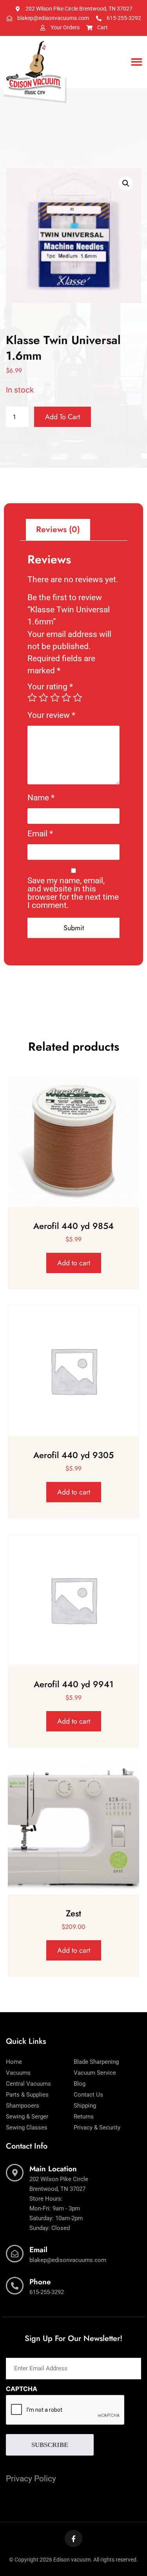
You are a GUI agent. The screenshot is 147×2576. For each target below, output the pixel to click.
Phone (40, 2282)
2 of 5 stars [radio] (44, 698)
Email (40, 834)
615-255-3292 (47, 2292)
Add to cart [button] (74, 1263)
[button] (137, 62)
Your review (51, 715)
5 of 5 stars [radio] (78, 698)
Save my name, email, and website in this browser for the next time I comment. (73, 893)
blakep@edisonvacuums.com (68, 2260)
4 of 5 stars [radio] (66, 698)
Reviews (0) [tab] (58, 529)
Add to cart (63, 417)
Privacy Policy (31, 2479)
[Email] (15, 2254)
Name (41, 798)
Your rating (50, 687)
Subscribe (50, 2445)
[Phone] (15, 2286)
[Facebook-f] (73, 2538)
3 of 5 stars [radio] (55, 698)
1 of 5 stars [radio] (32, 698)
